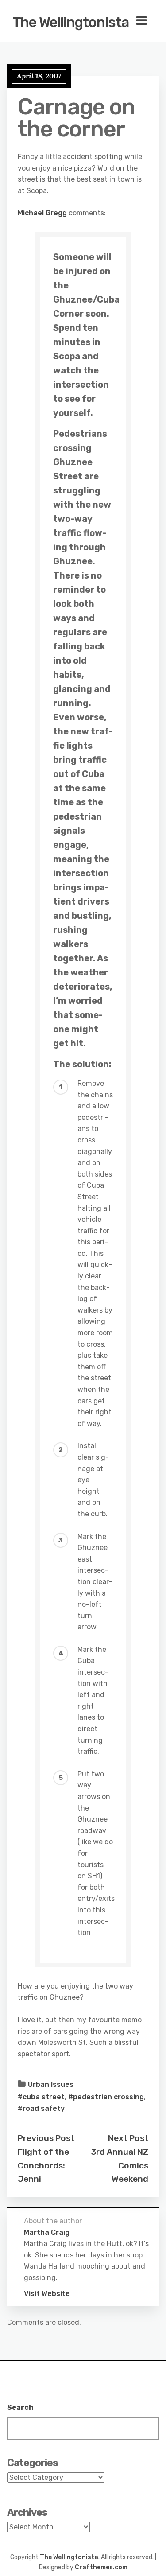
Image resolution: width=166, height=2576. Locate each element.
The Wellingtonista (71, 22)
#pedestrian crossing (106, 2097)
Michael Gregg (42, 213)
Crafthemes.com (101, 2567)
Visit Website (47, 2294)
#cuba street (41, 2097)
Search (20, 2407)
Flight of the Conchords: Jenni (43, 2165)
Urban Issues (51, 2085)
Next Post (128, 2138)
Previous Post (46, 2138)
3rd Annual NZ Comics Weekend (120, 2165)
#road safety (41, 2108)
